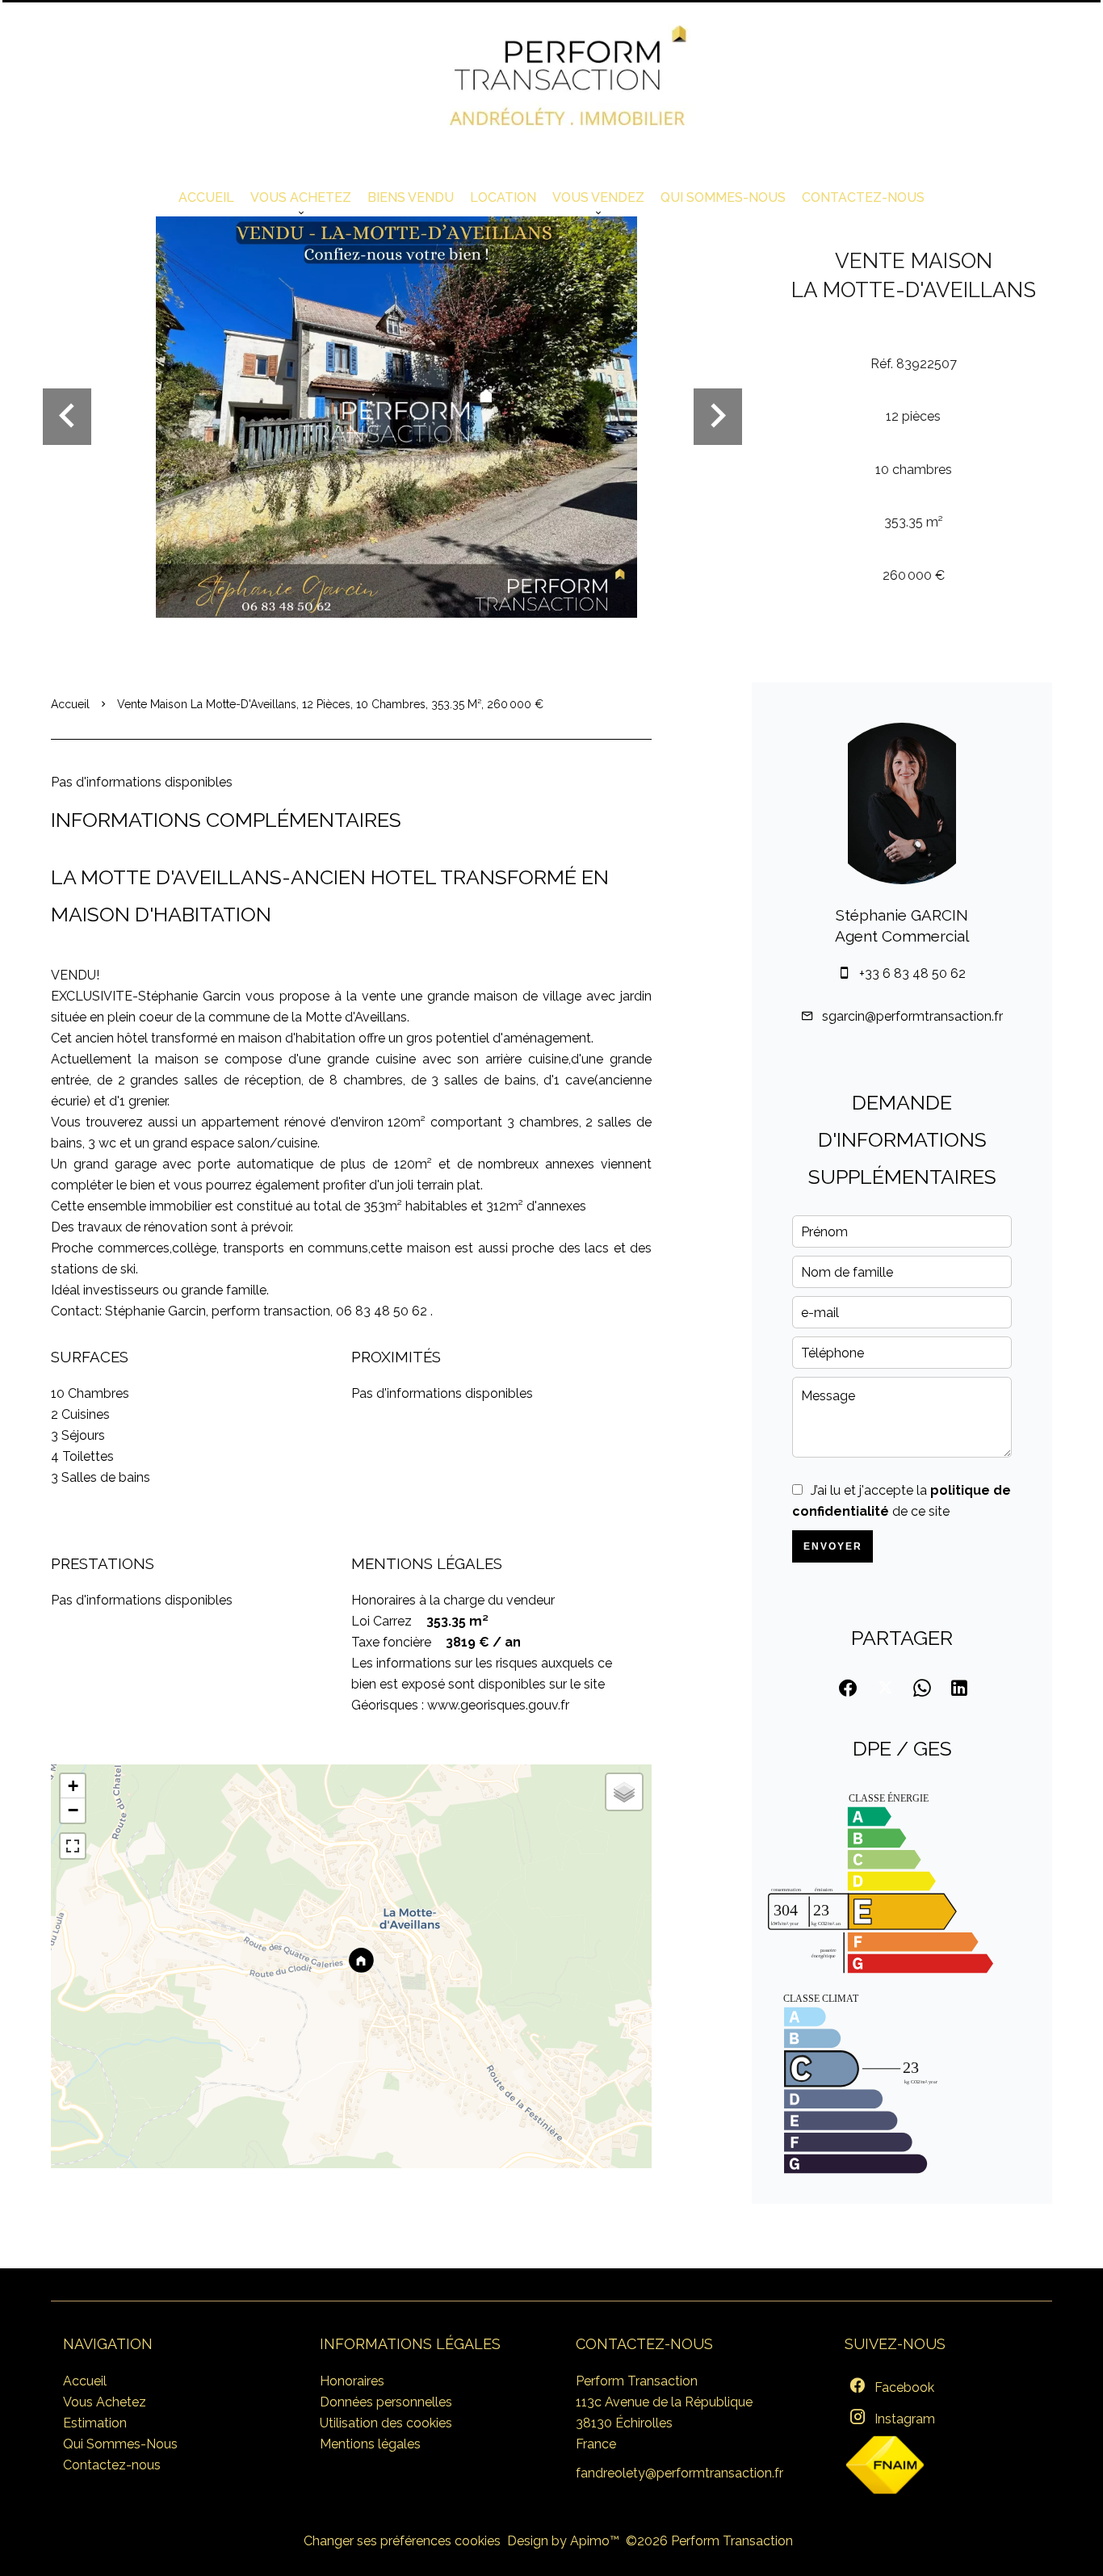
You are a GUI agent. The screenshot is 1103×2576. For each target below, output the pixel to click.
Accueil (70, 704)
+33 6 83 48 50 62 (912, 973)
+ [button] (73, 1786)
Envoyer (833, 1546)
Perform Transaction (637, 2381)
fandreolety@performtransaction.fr (679, 2473)
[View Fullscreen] (73, 1846)
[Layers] (624, 1792)
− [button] (73, 1810)
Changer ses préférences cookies (402, 2541)
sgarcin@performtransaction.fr (912, 1016)
